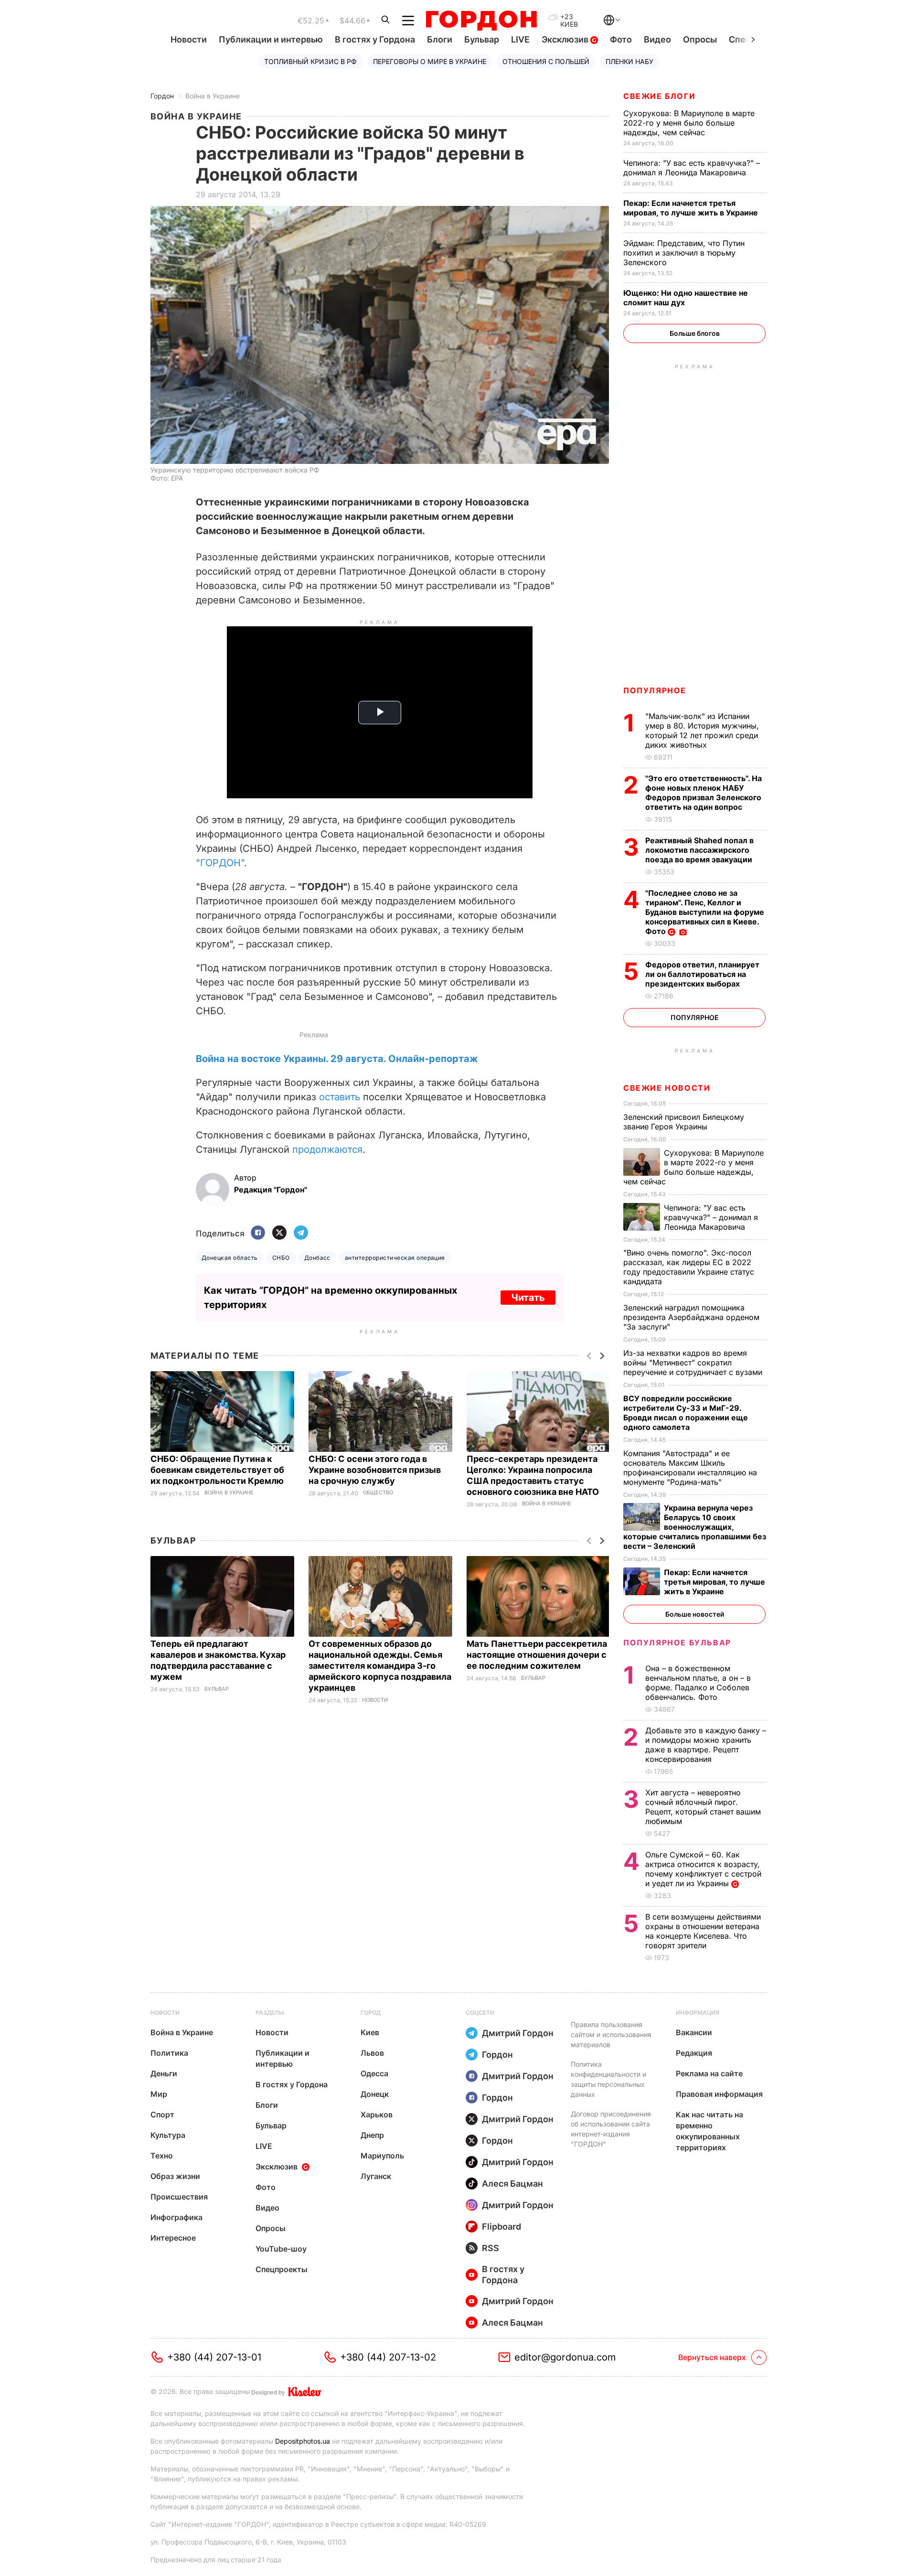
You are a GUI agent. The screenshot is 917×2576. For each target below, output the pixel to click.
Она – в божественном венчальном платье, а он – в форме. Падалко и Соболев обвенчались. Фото (698, 1683)
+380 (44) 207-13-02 (388, 2357)
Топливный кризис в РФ (310, 61)
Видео (657, 39)
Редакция (694, 2053)
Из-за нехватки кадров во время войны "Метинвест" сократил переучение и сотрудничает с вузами (694, 1363)
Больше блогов (695, 333)
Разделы (270, 2012)
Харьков (377, 2114)
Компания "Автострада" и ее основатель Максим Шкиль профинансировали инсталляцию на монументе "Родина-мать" (690, 1468)
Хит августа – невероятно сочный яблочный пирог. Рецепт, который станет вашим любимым (703, 1807)
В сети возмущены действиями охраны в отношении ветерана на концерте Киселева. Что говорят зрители (703, 1931)
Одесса (374, 2073)
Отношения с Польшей (546, 61)
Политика (169, 2053)
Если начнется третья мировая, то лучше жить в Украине (692, 208)
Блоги (440, 39)
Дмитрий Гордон (518, 2033)
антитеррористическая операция (395, 1258)
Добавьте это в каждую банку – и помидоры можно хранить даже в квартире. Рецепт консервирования (706, 1745)
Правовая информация (719, 2094)
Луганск (376, 2176)
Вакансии (694, 2032)
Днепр (372, 2135)
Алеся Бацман (512, 2184)
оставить (340, 1097)
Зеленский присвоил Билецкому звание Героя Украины (684, 1122)
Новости (189, 39)
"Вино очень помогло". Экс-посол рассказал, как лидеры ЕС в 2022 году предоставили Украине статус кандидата (689, 1267)
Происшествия (179, 2197)
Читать (528, 1298)
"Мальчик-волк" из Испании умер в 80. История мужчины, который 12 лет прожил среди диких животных (702, 730)
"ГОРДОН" (220, 863)
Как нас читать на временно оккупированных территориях (709, 2131)
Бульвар (482, 39)
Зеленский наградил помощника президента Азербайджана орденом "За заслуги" (691, 1317)
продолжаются (327, 1149)
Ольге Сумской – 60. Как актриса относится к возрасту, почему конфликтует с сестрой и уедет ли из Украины (703, 1869)
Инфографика (176, 2217)
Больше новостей (695, 1614)
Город (371, 2012)
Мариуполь (382, 2156)
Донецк (375, 2094)
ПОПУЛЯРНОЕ (655, 690)
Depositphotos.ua (303, 2441)
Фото (621, 39)
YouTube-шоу (281, 2249)
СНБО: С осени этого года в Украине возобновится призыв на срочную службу (375, 1470)
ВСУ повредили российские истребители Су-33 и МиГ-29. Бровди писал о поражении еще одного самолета (686, 1413)
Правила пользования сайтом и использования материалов (611, 2034)
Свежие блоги (659, 96)
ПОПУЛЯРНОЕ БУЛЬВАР (677, 1642)
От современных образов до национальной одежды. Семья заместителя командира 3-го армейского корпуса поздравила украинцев (380, 1666)
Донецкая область (230, 1258)
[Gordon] (481, 21)
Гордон (162, 96)
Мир (159, 2094)
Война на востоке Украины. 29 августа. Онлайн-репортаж (337, 1059)
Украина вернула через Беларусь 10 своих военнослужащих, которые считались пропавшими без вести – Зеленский (695, 1527)
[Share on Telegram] (301, 1233)
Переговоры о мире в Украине (430, 61)
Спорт (162, 2114)
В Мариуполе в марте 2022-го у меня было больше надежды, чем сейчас (689, 123)
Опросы (700, 39)
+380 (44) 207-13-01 (214, 2357)
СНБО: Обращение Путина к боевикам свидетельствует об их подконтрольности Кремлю (218, 1470)
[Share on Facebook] (258, 1233)
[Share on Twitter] (279, 1233)
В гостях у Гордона (375, 39)
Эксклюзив (566, 39)
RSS (490, 2248)
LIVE (520, 39)
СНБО (281, 1258)
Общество (378, 1493)
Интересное (173, 2238)
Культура (168, 2135)
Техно (162, 2156)
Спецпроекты (282, 2269)
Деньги (164, 2073)
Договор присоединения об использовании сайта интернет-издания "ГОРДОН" (611, 2129)
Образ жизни (175, 2176)
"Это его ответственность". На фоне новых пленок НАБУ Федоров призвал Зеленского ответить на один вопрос (704, 793)
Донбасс (317, 1258)
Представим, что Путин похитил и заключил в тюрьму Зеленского (684, 253)
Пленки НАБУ (629, 61)
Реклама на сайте (709, 2073)
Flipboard (501, 2227)
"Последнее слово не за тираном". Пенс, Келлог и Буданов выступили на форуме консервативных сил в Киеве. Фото (705, 912)
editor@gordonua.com (565, 2357)
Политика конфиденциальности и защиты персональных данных (608, 2079)
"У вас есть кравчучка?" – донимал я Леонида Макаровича (692, 168)
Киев (370, 2032)
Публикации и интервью (271, 39)
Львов (372, 2053)
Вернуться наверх (712, 2357)
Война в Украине (213, 96)
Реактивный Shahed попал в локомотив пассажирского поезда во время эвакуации (700, 850)
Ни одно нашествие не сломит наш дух (686, 298)
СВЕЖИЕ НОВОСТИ (667, 1088)
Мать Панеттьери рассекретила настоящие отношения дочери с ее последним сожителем (537, 1655)
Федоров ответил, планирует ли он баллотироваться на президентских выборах (702, 974)
